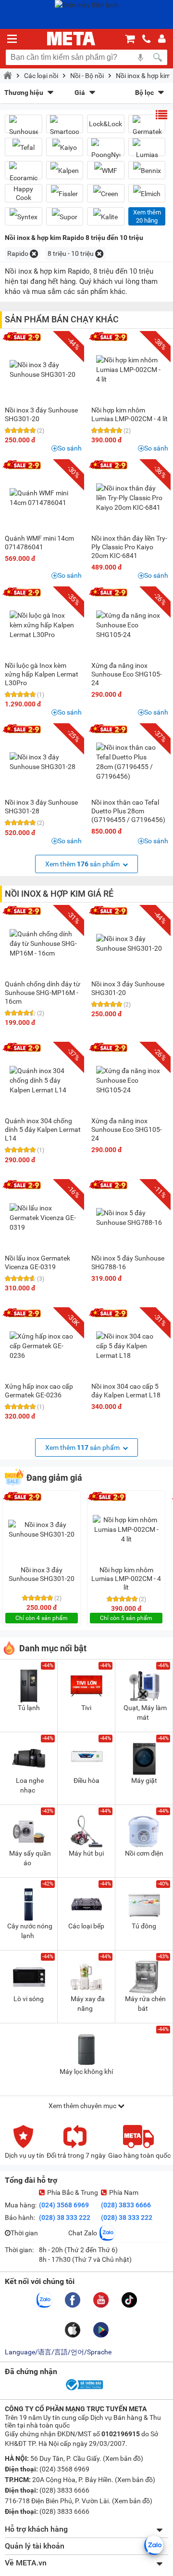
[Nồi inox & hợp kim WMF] (106, 170)
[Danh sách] (161, 115)
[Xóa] (34, 254)
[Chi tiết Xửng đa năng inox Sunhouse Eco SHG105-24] (130, 625)
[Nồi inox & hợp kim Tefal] (24, 147)
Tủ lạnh (29, 1708)
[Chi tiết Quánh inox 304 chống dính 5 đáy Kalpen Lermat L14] (43, 1080)
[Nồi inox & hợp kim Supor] (65, 217)
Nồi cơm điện (144, 1853)
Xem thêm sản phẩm (83, 864)
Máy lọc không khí (86, 2071)
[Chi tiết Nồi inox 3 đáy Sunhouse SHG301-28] (43, 762)
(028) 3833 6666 (126, 2205)
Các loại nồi (41, 76)
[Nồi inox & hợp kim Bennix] (147, 170)
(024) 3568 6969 (64, 2205)
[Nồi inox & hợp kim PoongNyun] (106, 151)
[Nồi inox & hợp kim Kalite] (106, 217)
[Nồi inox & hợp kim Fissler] (65, 193)
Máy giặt (144, 1780)
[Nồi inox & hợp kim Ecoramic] (24, 174)
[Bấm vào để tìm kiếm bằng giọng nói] (140, 57)
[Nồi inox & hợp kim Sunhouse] (24, 128)
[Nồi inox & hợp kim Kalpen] (65, 170)
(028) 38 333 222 (65, 2217)
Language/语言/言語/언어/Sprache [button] (58, 2352)
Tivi (86, 1708)
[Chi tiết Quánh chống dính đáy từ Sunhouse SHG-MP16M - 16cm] (43, 943)
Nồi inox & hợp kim (143, 76)
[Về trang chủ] (71, 39)
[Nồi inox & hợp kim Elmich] (147, 193)
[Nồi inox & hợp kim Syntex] (24, 217)
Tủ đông (144, 1926)
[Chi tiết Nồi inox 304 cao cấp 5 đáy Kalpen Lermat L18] (130, 1346)
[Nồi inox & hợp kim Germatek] (147, 128)
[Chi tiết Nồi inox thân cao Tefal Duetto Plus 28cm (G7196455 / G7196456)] (130, 762)
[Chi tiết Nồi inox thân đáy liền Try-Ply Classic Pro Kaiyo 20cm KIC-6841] (130, 498)
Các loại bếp (86, 1926)
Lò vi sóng (29, 1999)
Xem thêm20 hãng (147, 216)
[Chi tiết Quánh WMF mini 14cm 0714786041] (43, 498)
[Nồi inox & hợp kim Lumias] (147, 151)
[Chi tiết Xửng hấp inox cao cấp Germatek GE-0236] (43, 1346)
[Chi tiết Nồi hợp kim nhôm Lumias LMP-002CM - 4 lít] (130, 370)
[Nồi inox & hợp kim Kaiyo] (65, 147)
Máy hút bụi (86, 1853)
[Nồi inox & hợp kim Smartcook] (65, 128)
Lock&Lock (105, 124)
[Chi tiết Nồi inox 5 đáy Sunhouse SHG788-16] (130, 1218)
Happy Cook (23, 193)
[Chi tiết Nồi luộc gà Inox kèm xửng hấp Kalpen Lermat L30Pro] (43, 625)
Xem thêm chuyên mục (83, 2106)
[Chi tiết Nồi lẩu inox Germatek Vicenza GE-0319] (43, 1218)
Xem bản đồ (123, 2458)
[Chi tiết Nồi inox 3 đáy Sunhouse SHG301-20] (43, 370)
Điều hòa (86, 1780)
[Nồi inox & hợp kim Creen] (106, 193)
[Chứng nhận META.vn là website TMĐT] (84, 2390)
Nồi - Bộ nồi (87, 76)
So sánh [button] (70, 448)
